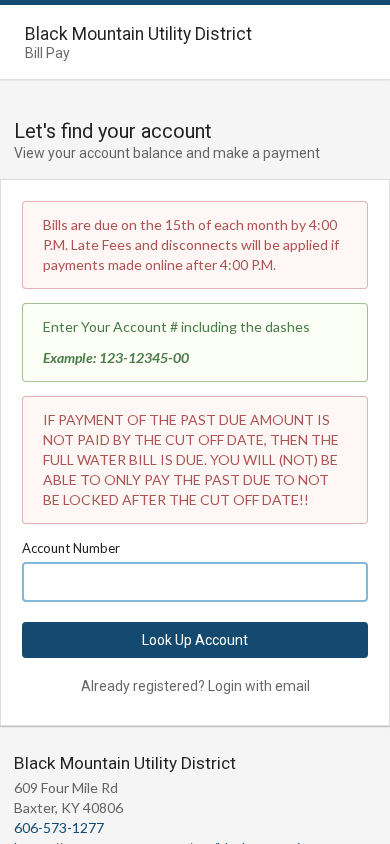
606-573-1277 (59, 827)
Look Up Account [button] (195, 640)
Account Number (71, 548)
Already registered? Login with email (195, 686)
